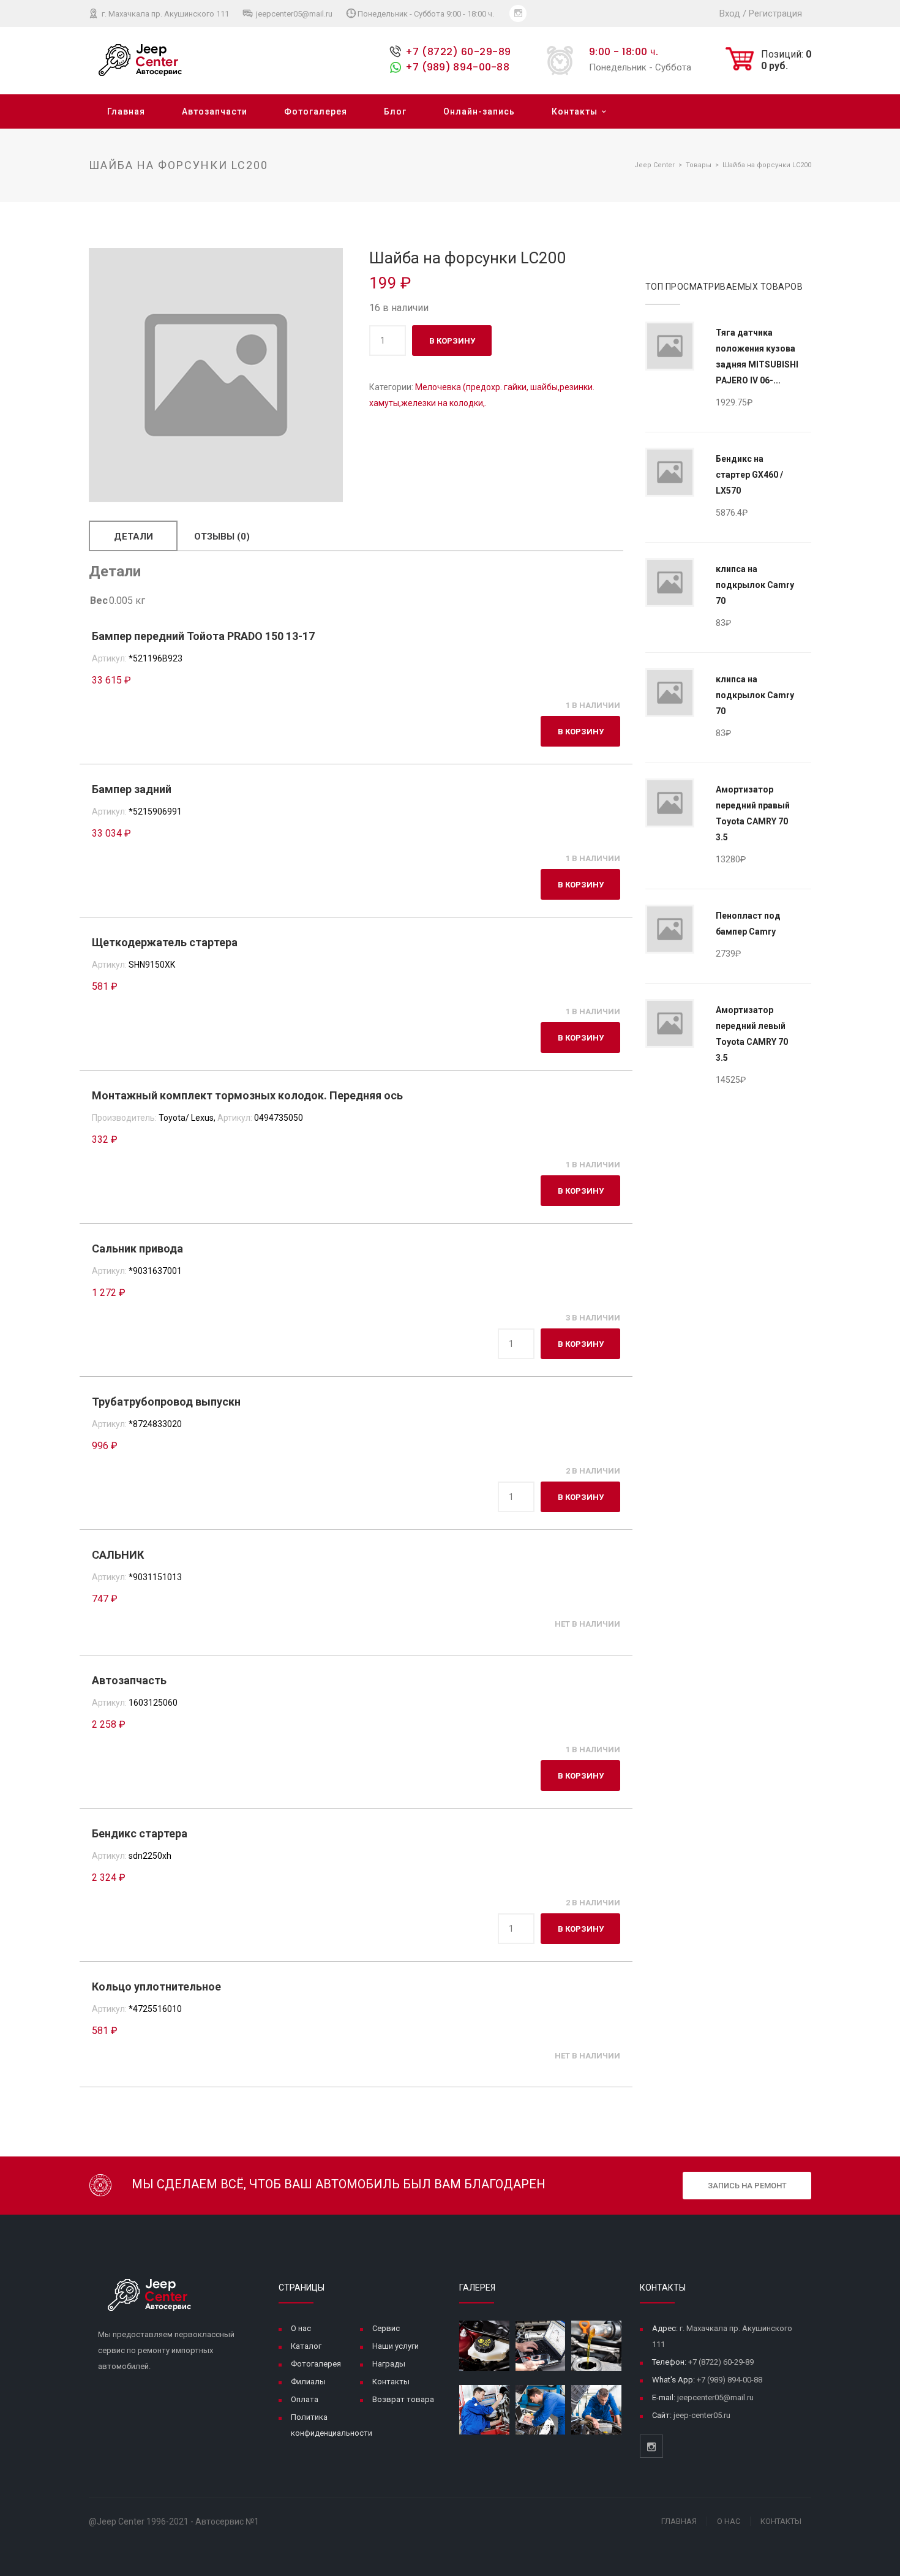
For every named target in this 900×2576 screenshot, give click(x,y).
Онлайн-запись (479, 111)
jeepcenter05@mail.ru (293, 14)
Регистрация (775, 13)
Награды (389, 2364)
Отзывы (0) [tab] (222, 537)
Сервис (386, 2328)
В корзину (452, 341)
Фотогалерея (316, 111)
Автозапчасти (215, 111)
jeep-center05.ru (702, 2415)
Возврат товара (403, 2399)
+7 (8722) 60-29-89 (458, 52)
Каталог (306, 2346)
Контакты (575, 111)
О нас (301, 2328)
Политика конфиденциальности (332, 2425)
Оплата (305, 2399)
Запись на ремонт (747, 2186)
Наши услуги (396, 2346)
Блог (395, 111)
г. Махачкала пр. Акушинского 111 (164, 14)
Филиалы (308, 2382)
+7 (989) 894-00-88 (457, 67)
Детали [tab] (133, 537)
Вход (730, 13)
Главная (126, 111)
